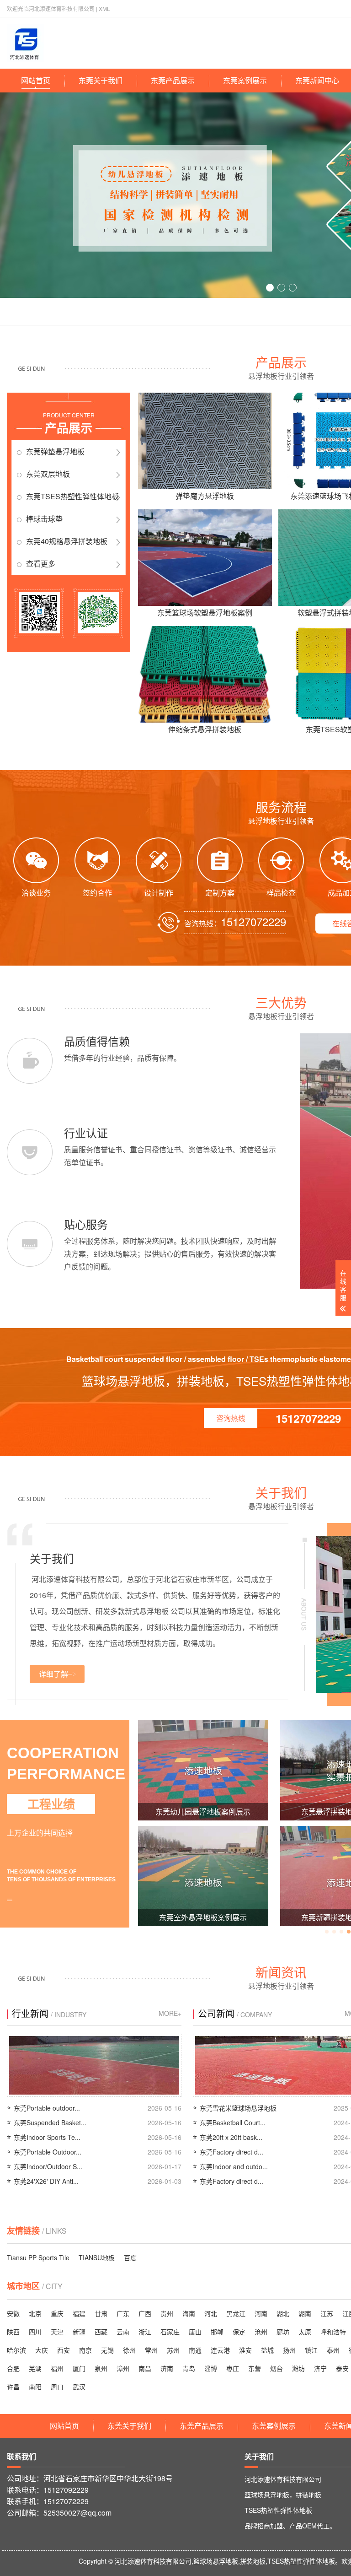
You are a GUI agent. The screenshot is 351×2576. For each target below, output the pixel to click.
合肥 (13, 2368)
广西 (145, 2313)
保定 (239, 2332)
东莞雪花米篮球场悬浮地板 (238, 2108)
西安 (64, 2350)
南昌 (145, 2368)
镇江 (311, 2350)
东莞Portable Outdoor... (48, 2152)
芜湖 (35, 2368)
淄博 (211, 2368)
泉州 (101, 2368)
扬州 (289, 2350)
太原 (305, 2332)
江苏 (327, 2313)
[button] (270, 288)
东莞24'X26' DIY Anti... (46, 2181)
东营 (255, 2368)
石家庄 (170, 2332)
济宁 (320, 2368)
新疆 (79, 2332)
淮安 (245, 2350)
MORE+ (170, 2013)
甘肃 (101, 2313)
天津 (57, 2332)
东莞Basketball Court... (233, 2122)
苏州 (173, 2350)
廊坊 (283, 2332)
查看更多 (41, 564)
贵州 (167, 2313)
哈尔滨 (16, 2350)
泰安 (342, 2368)
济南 (167, 2368)
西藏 (101, 2332)
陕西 (13, 2332)
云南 (123, 2332)
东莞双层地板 (48, 474)
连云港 (220, 2350)
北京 (35, 2313)
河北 (211, 2313)
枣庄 (233, 2368)
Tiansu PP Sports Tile (38, 2257)
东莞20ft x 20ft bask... (231, 2137)
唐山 (195, 2332)
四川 (35, 2332)
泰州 (333, 2350)
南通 (195, 2350)
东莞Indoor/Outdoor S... (48, 2166)
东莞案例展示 (245, 80)
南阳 (35, 2387)
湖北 (283, 2313)
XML (104, 8)
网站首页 (36, 80)
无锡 (107, 2350)
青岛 (189, 2368)
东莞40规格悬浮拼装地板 (67, 541)
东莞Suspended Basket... (50, 2122)
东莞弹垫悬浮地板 (55, 451)
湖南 (305, 2313)
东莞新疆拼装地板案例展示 (203, 1917)
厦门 (79, 2368)
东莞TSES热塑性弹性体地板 (72, 496)
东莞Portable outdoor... (47, 2108)
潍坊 (298, 2368)
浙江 (145, 2332)
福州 (57, 2368)
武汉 (79, 2387)
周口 (57, 2387)
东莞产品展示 (173, 80)
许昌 (13, 2387)
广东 (123, 2313)
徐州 (129, 2350)
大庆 (42, 2350)
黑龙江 (236, 2313)
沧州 (261, 2332)
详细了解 (53, 1674)
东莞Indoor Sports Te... (47, 2137)
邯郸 (217, 2332)
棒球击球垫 (44, 519)
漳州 (123, 2368)
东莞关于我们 (101, 80)
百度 (130, 2257)
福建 (79, 2313)
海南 (189, 2313)
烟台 (277, 2368)
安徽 (13, 2313)
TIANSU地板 (97, 2257)
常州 (151, 2350)
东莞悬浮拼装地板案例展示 (203, 1812)
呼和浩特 (333, 2332)
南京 (85, 2350)
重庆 (57, 2313)
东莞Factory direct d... (231, 2152)
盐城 (267, 2350)
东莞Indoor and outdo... (234, 2166)
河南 (261, 2313)
